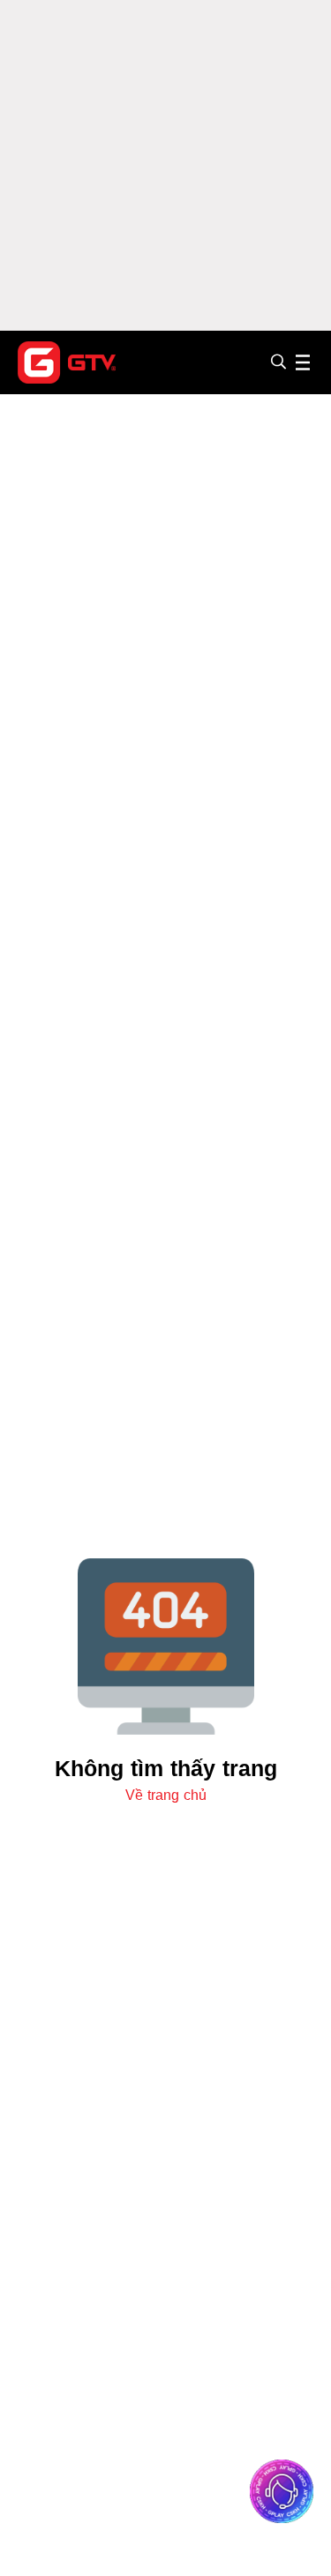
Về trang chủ (166, 1795)
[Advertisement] (165, 165)
